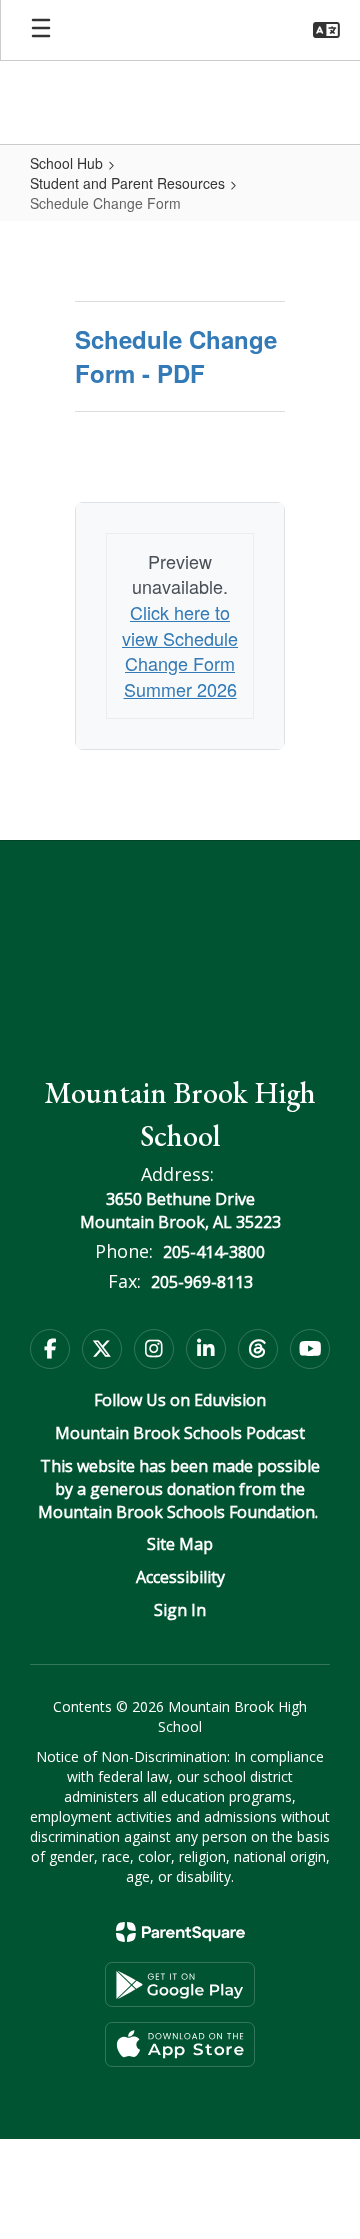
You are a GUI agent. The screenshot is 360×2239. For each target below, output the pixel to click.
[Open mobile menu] (41, 30)
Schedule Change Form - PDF (176, 356)
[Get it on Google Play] (180, 1984)
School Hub (66, 163)
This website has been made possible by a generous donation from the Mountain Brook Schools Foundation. (180, 1489)
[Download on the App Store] (180, 2044)
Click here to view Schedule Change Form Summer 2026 (180, 650)
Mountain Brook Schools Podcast (180, 1433)
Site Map (180, 1544)
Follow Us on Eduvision (180, 1400)
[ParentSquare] (180, 1932)
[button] (326, 30)
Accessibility (180, 1577)
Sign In (180, 1610)
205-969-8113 (202, 1282)
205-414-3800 (214, 1252)
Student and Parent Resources (127, 183)
